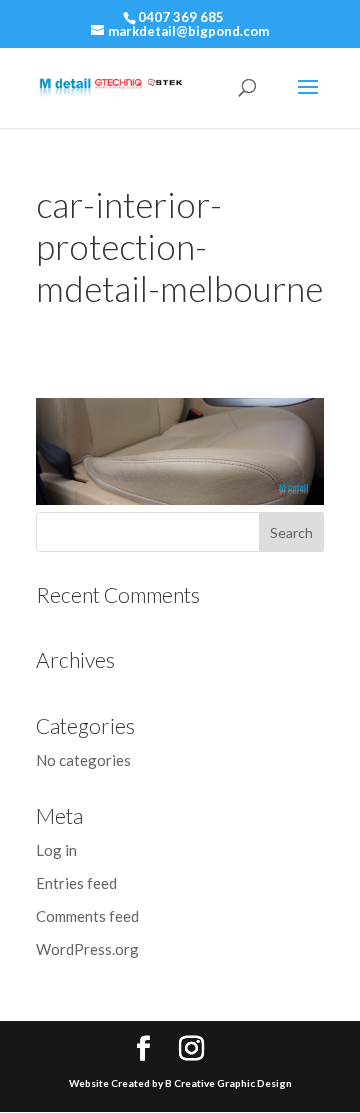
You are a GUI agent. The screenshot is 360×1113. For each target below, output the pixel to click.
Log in (56, 850)
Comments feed (87, 916)
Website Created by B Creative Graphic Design (180, 1083)
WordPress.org (87, 949)
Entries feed (76, 883)
